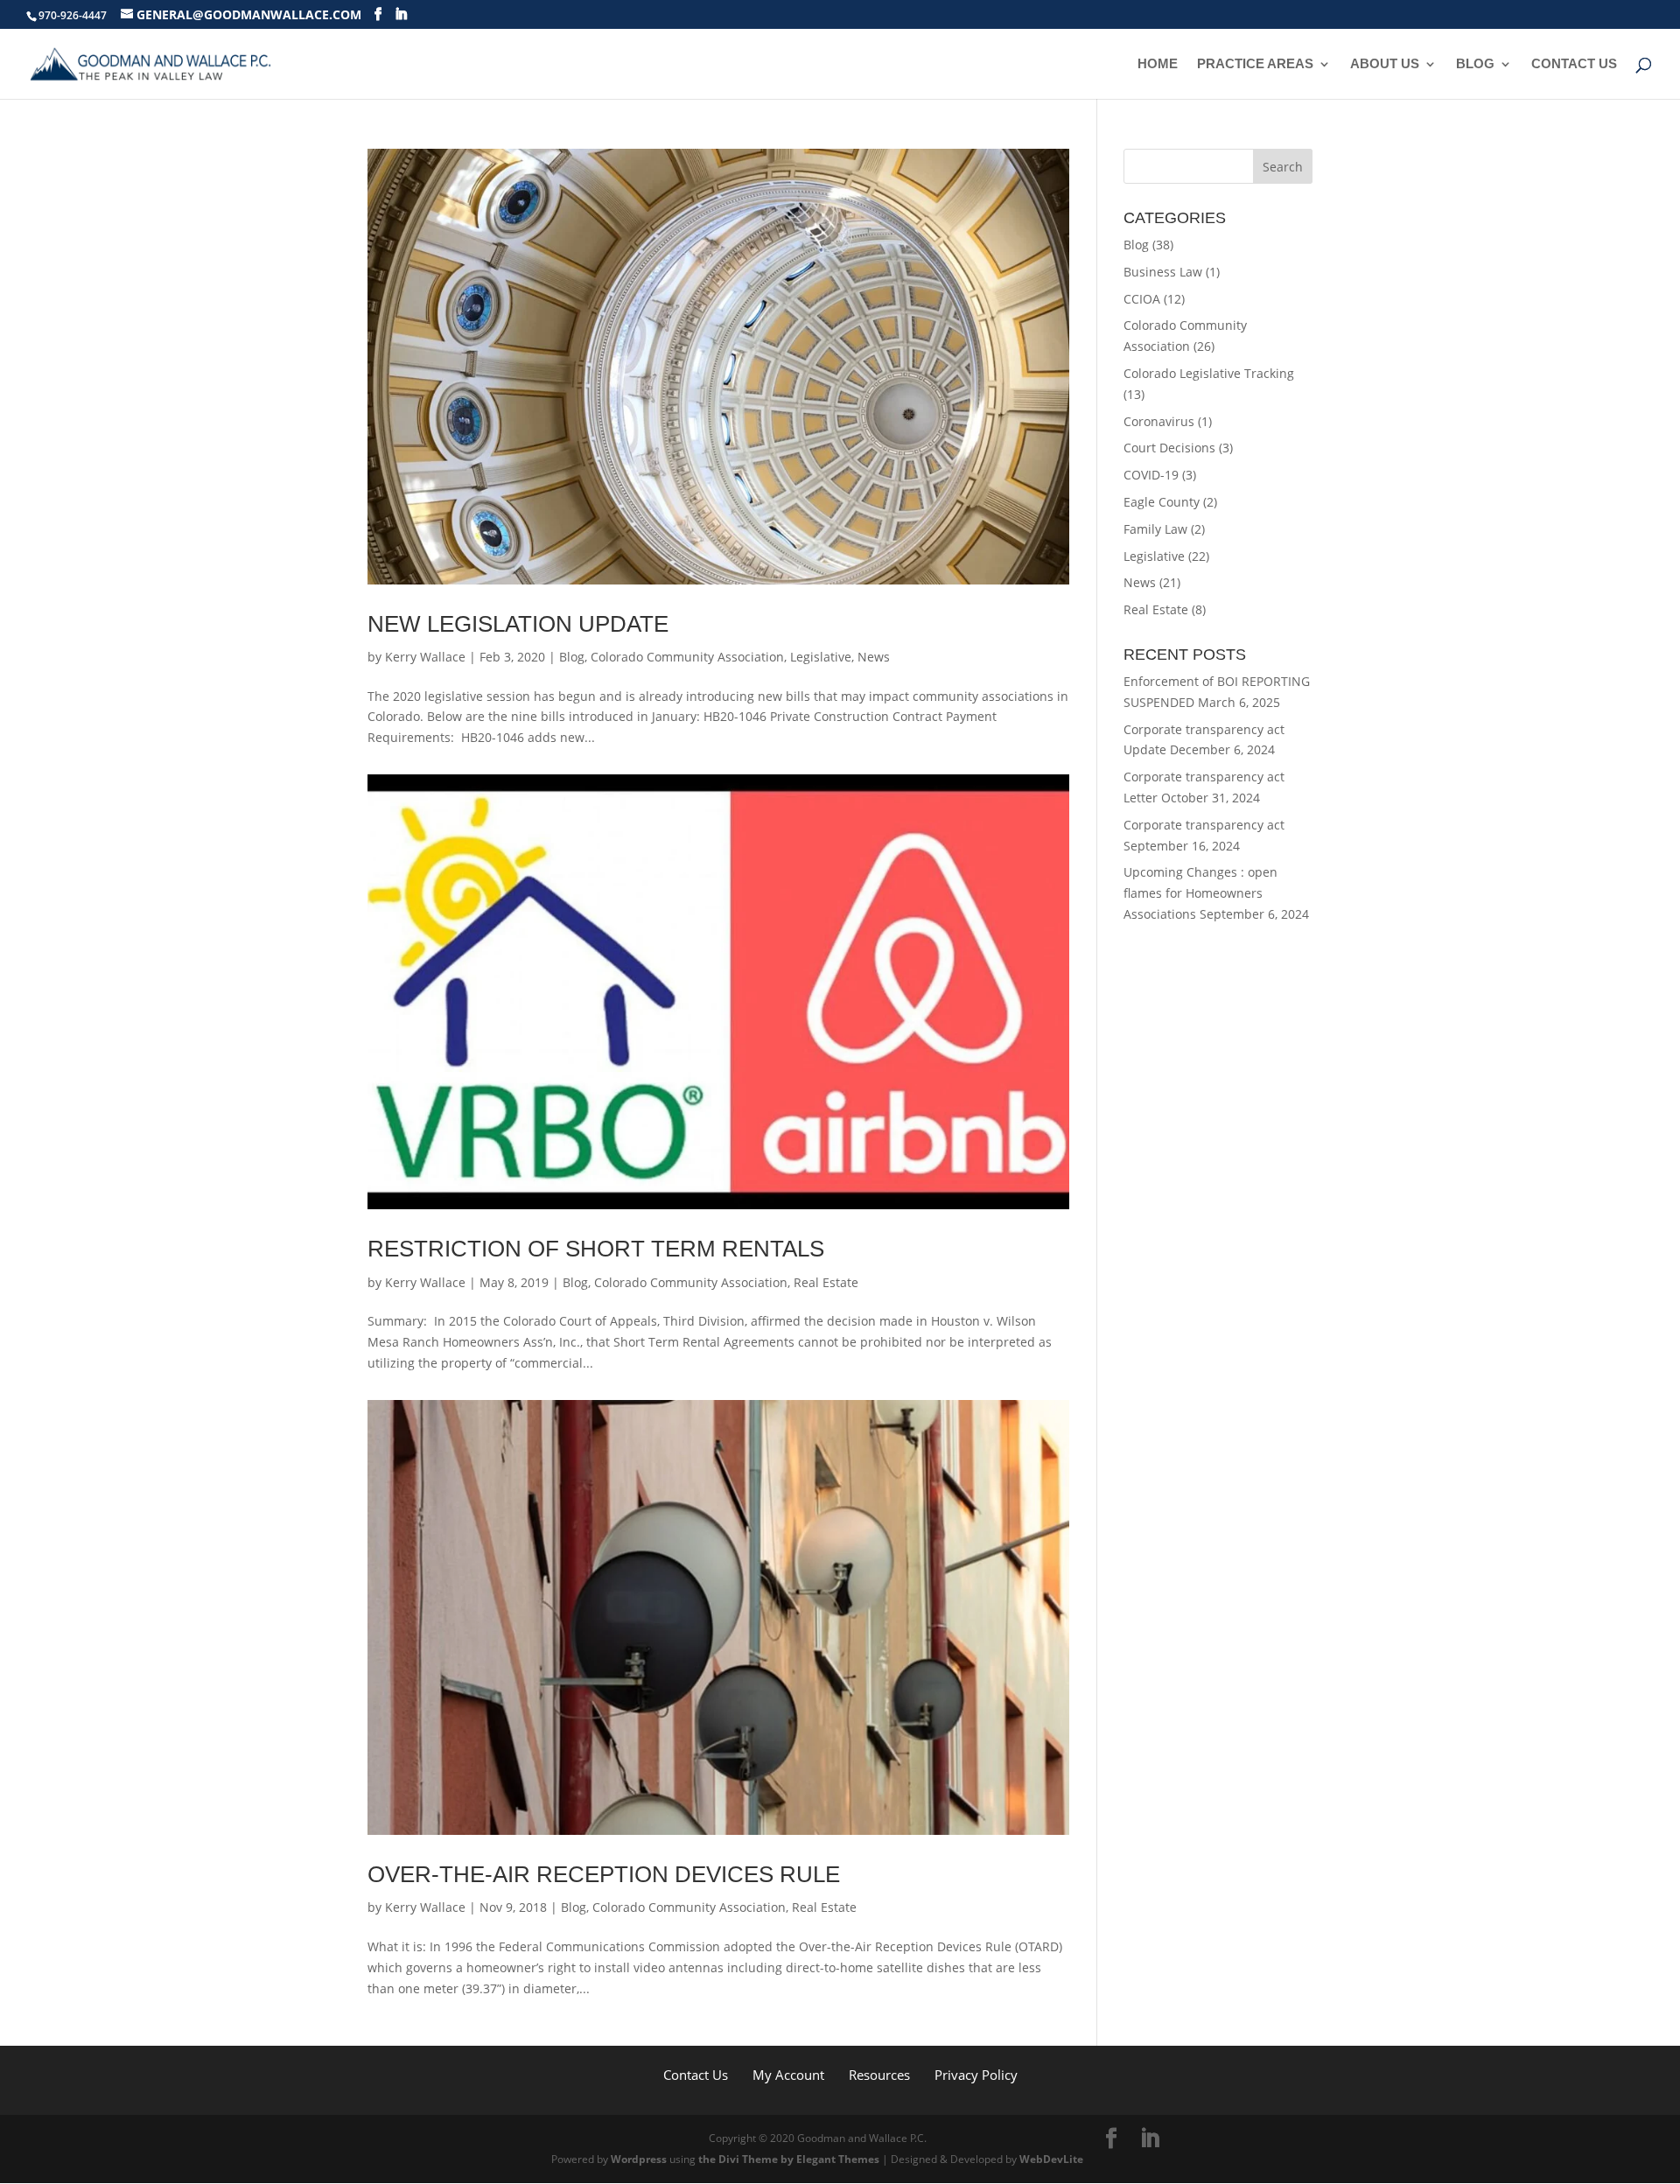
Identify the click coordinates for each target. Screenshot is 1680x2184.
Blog (1475, 64)
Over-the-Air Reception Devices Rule (604, 1874)
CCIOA (1142, 299)
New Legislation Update (518, 624)
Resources (879, 2075)
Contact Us (1574, 64)
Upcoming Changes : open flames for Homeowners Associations (1200, 893)
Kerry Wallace (425, 657)
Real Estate (826, 1282)
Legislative (821, 657)
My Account (788, 2075)
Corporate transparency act (1204, 825)
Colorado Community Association (687, 657)
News (874, 657)
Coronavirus (1159, 421)
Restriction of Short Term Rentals (596, 1249)
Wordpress (639, 2159)
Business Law (1163, 272)
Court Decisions (1169, 448)
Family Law (1155, 529)
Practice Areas (1255, 64)
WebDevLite (1051, 2159)
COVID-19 (1151, 475)
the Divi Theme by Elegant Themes (789, 2159)
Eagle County (1162, 502)
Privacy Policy (976, 2075)
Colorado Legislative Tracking (1209, 373)
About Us (1385, 64)
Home (1158, 64)
